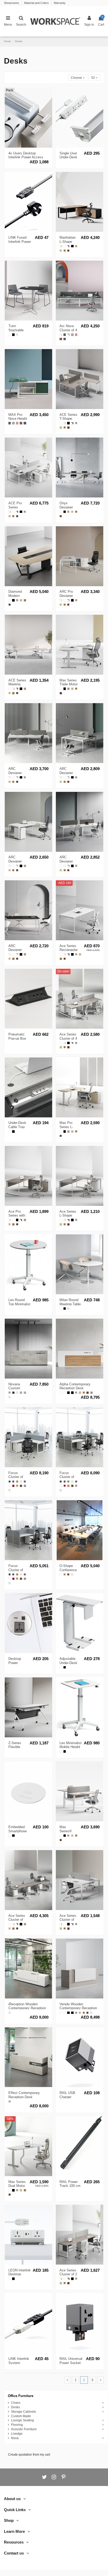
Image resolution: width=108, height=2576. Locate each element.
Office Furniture (21, 2396)
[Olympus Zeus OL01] (21, 1393)
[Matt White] (61, 246)
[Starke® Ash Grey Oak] (76, 246)
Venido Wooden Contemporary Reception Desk (78, 2008)
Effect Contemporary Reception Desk (24, 2095)
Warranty (60, 3)
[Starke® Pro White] (65, 246)
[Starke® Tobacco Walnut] (68, 251)
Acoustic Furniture (24, 2429)
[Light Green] (17, 1482)
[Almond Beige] (72, 335)
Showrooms (12, 3)
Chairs (16, 2403)
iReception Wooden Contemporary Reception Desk (27, 2008)
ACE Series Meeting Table (17, 684)
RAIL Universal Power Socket (71, 2361)
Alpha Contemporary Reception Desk (75, 1386)
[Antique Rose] (76, 335)
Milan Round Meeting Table (70, 1302)
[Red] (13, 1486)
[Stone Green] (65, 335)
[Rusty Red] (61, 339)
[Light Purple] (25, 1482)
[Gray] (10, 1482)
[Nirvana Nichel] (10, 1393)
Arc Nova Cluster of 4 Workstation (69, 330)
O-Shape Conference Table (68, 1570)
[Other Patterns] (17, 335)
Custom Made (21, 2416)
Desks (15, 2407)
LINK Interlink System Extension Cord (20, 2363)
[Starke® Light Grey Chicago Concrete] (25, 1393)
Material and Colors (37, 3)
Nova (15, 2438)
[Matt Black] (68, 246)
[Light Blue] (13, 1482)
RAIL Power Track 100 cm (70, 2184)
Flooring (17, 2425)
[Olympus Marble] (10, 2013)
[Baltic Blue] (65, 339)
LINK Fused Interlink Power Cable (20, 242)
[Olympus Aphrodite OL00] (17, 1393)
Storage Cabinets (23, 2412)
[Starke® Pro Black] (72, 246)
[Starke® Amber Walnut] (65, 251)
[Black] (13, 1132)
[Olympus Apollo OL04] (13, 1393)
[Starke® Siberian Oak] (61, 251)
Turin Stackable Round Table (18, 330)
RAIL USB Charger (67, 2095)
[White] (10, 1132)
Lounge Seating (22, 2420)
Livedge (17, 2434)
